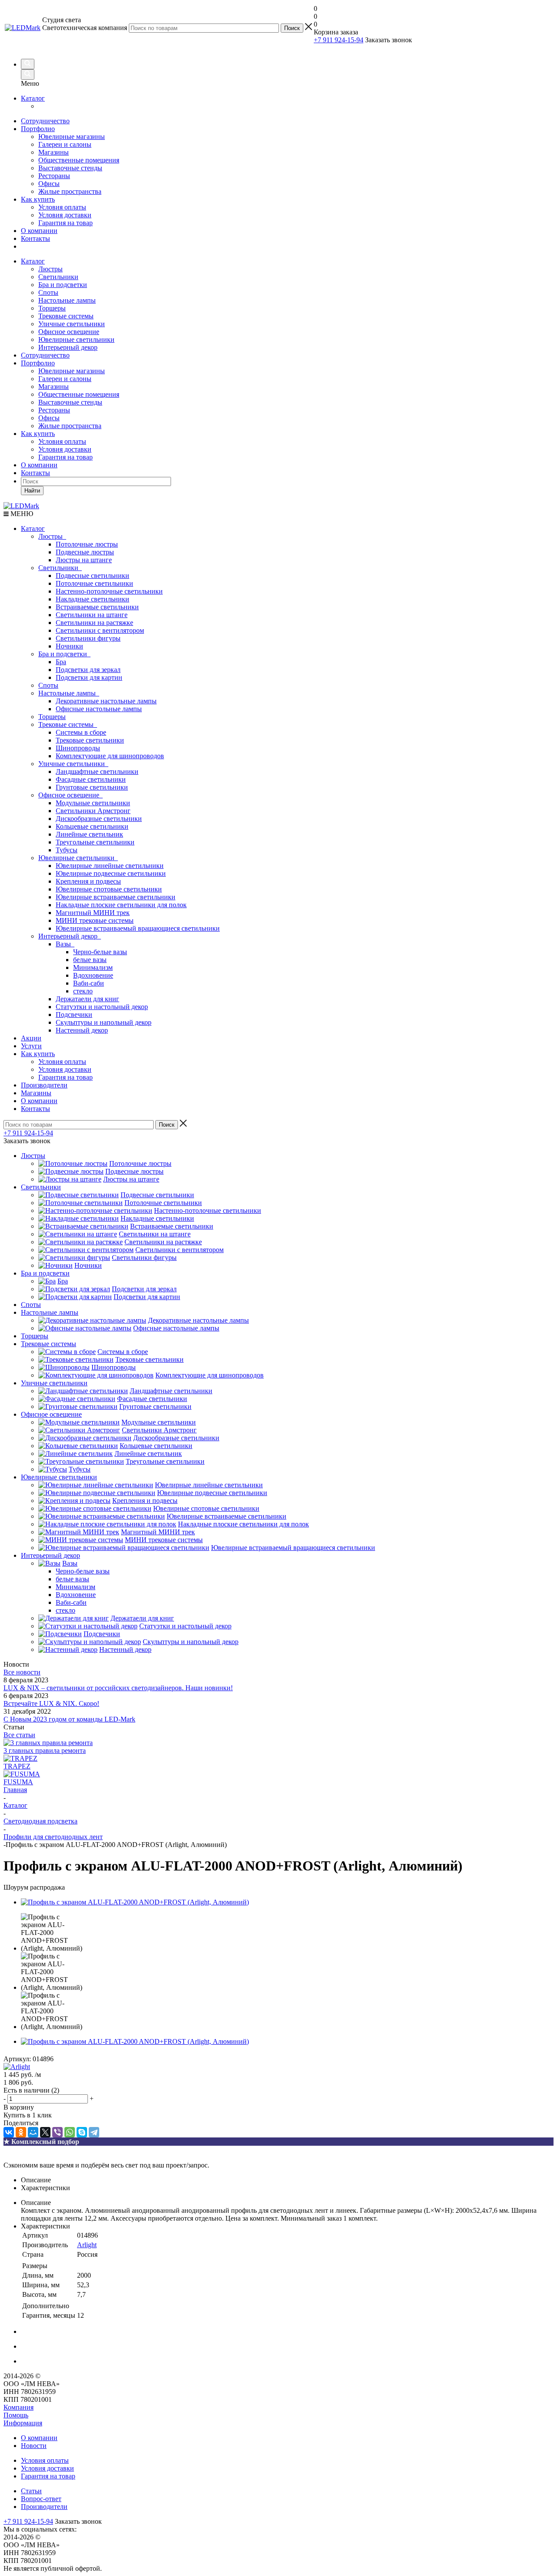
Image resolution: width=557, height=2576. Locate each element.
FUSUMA (18, 1782)
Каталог (33, 98)
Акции (31, 1038)
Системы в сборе (81, 732)
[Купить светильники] (416, 43)
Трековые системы (66, 316)
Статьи (31, 2491)
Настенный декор (82, 1030)
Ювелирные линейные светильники (110, 866)
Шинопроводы (78, 748)
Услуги (31, 1046)
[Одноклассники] (21, 2132)
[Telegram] (94, 2132)
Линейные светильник (89, 834)
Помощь (16, 2415)
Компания (18, 2407)
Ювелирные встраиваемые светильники (116, 897)
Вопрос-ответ (41, 2499)
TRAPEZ (17, 1766)
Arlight (87, 2245)
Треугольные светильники (95, 842)
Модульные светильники (93, 803)
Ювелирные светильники (76, 339)
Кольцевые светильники (92, 826)
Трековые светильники (90, 740)
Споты (48, 292)
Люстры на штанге (84, 560)
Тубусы (67, 850)
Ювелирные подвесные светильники (111, 873)
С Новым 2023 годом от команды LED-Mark (69, 1719)
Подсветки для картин (89, 677)
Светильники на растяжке (94, 623)
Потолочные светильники (94, 583)
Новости (34, 2446)
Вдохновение (93, 975)
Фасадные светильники (91, 779)
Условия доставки (65, 215)
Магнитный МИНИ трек (93, 913)
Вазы (65, 944)
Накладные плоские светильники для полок (121, 905)
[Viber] (57, 2132)
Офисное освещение (69, 332)
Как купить (38, 199)
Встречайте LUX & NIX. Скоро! (51, 1703)
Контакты (35, 238)
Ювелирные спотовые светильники (109, 889)
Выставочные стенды (70, 168)
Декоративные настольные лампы (106, 701)
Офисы (49, 184)
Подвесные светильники (92, 576)
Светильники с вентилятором (100, 630)
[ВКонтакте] (9, 2132)
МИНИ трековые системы (95, 920)
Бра (61, 662)
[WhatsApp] (70, 2132)
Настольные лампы (67, 300)
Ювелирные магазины (72, 137)
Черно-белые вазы (100, 952)
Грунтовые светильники (92, 787)
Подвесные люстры (85, 552)
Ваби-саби (89, 983)
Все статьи (19, 1735)
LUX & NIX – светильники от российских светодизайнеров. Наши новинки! (118, 1688)
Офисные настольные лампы (99, 709)
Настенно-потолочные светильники (109, 591)
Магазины (54, 152)
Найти (32, 491)
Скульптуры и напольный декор (104, 1022)
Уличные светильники (72, 324)
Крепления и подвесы (88, 881)
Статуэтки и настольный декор (102, 1007)
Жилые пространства (70, 191)
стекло (83, 991)
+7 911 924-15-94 (339, 40)
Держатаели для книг (87, 999)
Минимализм (93, 967)
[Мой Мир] (33, 2132)
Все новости (22, 1672)
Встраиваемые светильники (97, 607)
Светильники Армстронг (93, 811)
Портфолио (38, 129)
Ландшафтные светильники (97, 771)
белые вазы (90, 960)
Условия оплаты (62, 207)
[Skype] (82, 2132)
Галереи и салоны (65, 144)
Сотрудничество (45, 121)
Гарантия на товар (65, 223)
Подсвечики (74, 1015)
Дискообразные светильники (99, 819)
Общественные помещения (79, 160)
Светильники (58, 277)
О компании (39, 231)
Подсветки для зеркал (88, 670)
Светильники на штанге (92, 615)
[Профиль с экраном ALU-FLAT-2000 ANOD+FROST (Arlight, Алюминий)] (135, 1902)
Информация (23, 2423)
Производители (44, 1085)
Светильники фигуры (88, 638)
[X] (45, 2132)
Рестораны (54, 176)
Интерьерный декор (68, 347)
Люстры (50, 269)
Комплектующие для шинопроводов (110, 756)
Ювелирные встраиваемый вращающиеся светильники (138, 928)
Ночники (69, 646)
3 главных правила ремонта (45, 1751)
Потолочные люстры (87, 544)
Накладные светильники (92, 599)
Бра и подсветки (63, 285)
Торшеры (52, 308)
